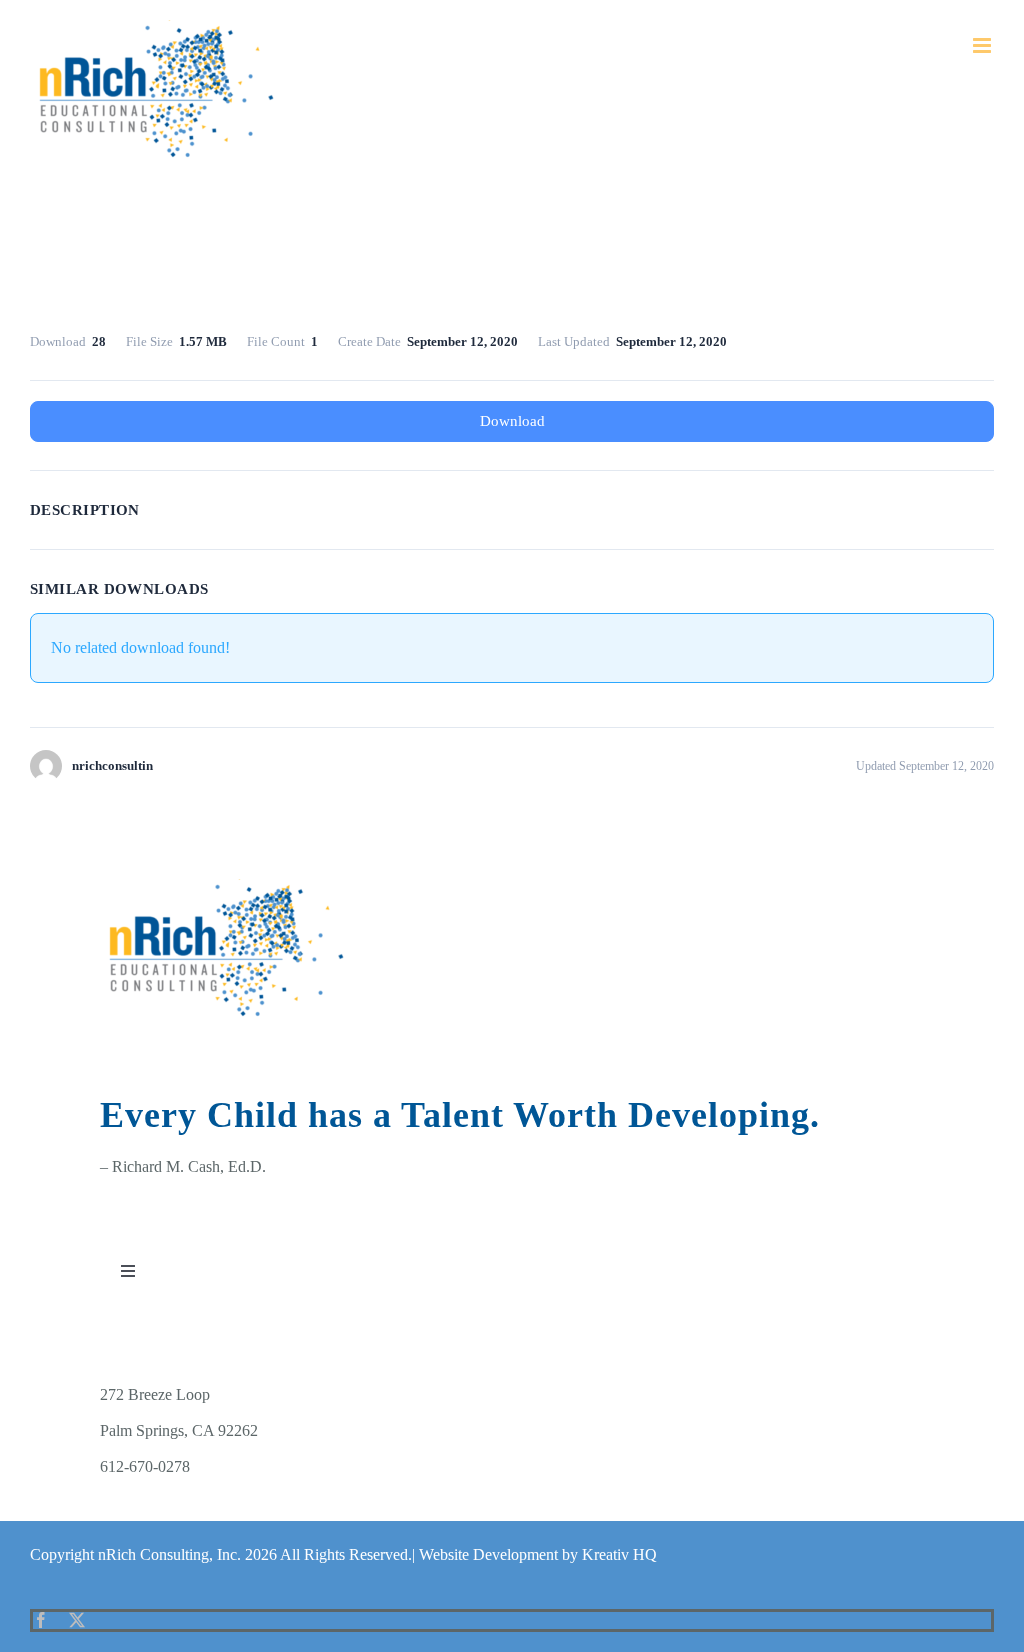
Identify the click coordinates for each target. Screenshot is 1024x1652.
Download (512, 421)
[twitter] (77, 1620)
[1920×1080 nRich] (228, 886)
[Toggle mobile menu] (983, 45)
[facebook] (41, 1620)
